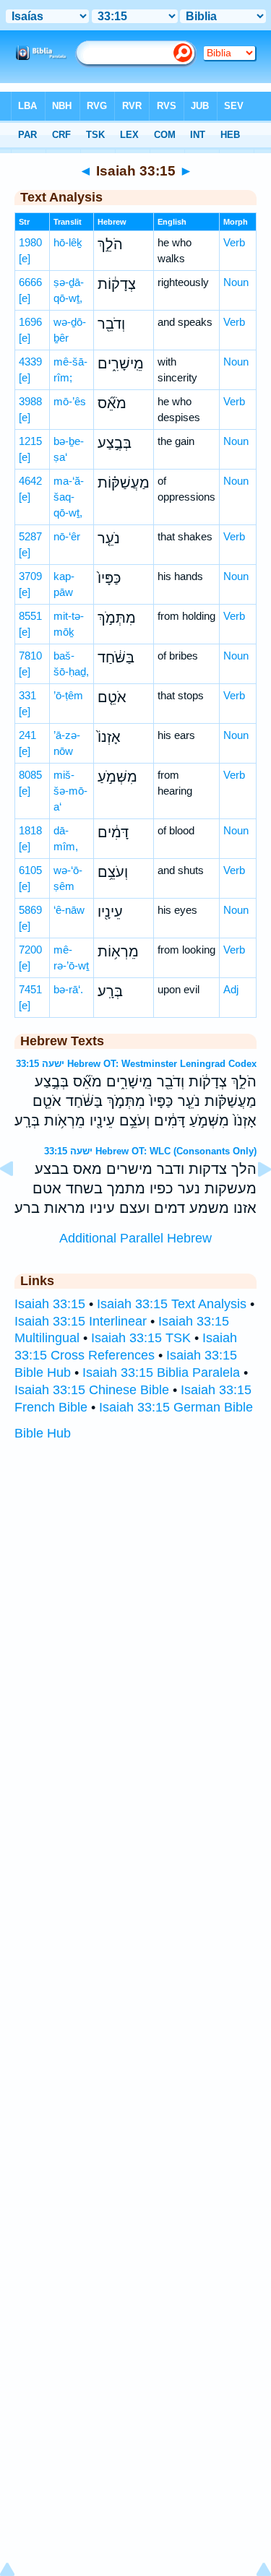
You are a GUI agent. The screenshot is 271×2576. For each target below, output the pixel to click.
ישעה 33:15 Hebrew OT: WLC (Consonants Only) (150, 1151)
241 (27, 735)
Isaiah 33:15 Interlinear (81, 1321)
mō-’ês (70, 401)
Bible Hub (43, 1433)
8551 (30, 616)
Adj (231, 989)
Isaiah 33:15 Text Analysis (172, 1304)
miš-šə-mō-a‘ (70, 791)
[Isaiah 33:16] (253, 1201)
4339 (30, 362)
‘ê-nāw (69, 910)
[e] (25, 258)
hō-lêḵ (68, 242)
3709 (30, 576)
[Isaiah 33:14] (18, 1201)
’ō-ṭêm (68, 695)
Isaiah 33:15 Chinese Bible (92, 1390)
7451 (30, 989)
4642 (30, 481)
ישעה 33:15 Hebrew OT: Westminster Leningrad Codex (136, 1064)
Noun (236, 282)
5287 (30, 536)
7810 (30, 656)
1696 (30, 322)
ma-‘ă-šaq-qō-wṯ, (69, 497)
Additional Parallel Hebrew (135, 1238)
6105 (30, 870)
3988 (30, 401)
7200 (30, 950)
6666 (30, 282)
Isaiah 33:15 (50, 1304)
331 (27, 695)
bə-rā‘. (68, 989)
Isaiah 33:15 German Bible (176, 1407)
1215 (30, 441)
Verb (234, 242)
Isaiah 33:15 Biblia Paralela (161, 1373)
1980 (30, 242)
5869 (30, 910)
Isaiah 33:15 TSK (141, 1338)
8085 (30, 775)
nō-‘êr (67, 536)
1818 (30, 830)
